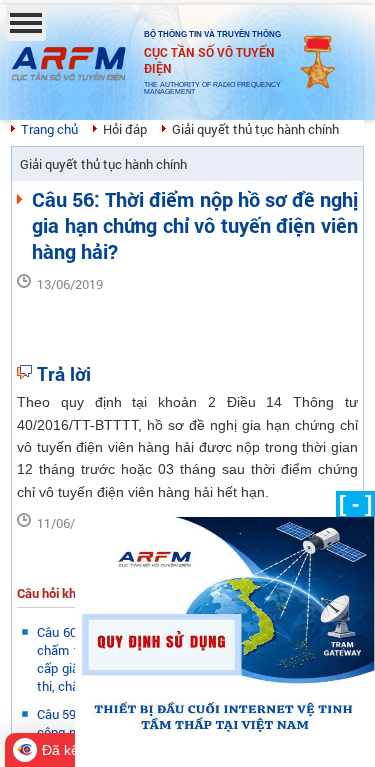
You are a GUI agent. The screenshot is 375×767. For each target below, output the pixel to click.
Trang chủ (49, 129)
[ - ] (355, 503)
